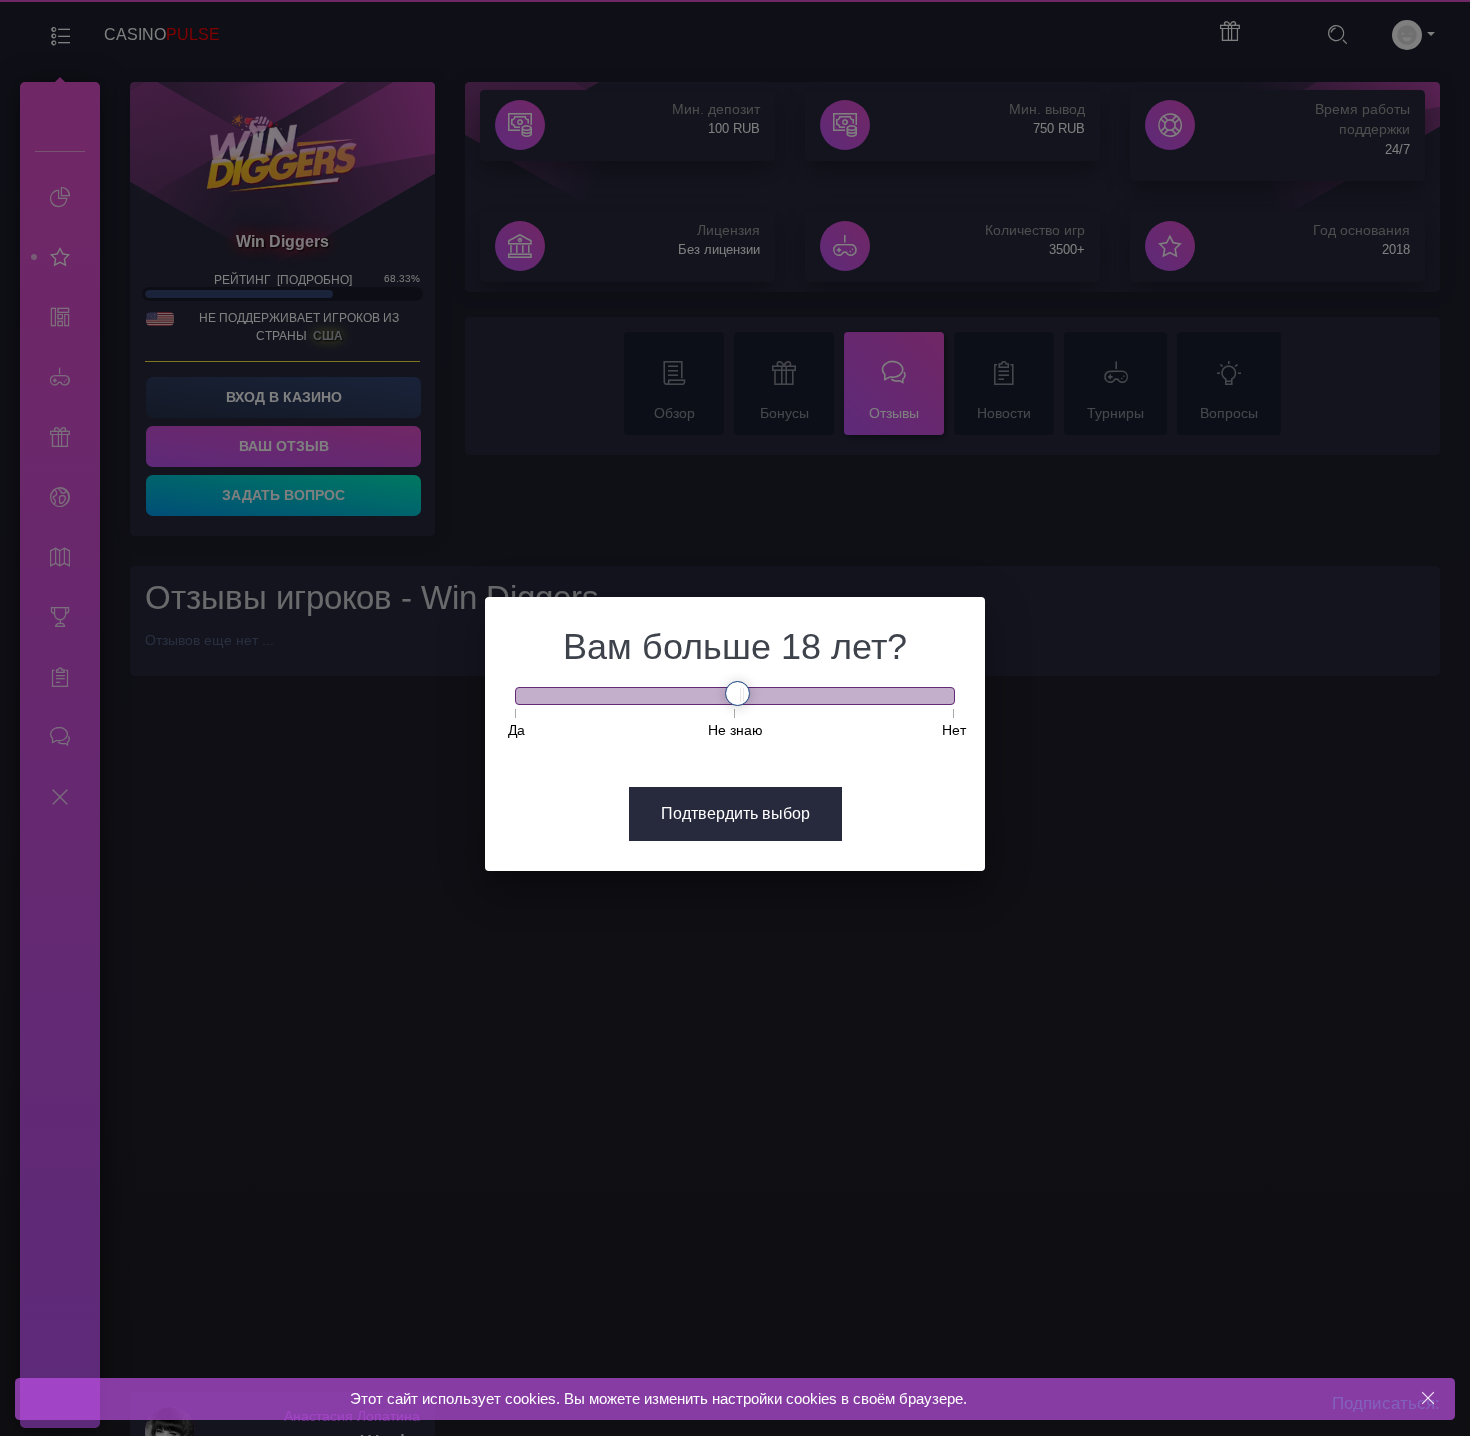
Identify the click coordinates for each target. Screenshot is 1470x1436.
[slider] (737, 693)
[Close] (1427, 1398)
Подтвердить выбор (735, 813)
